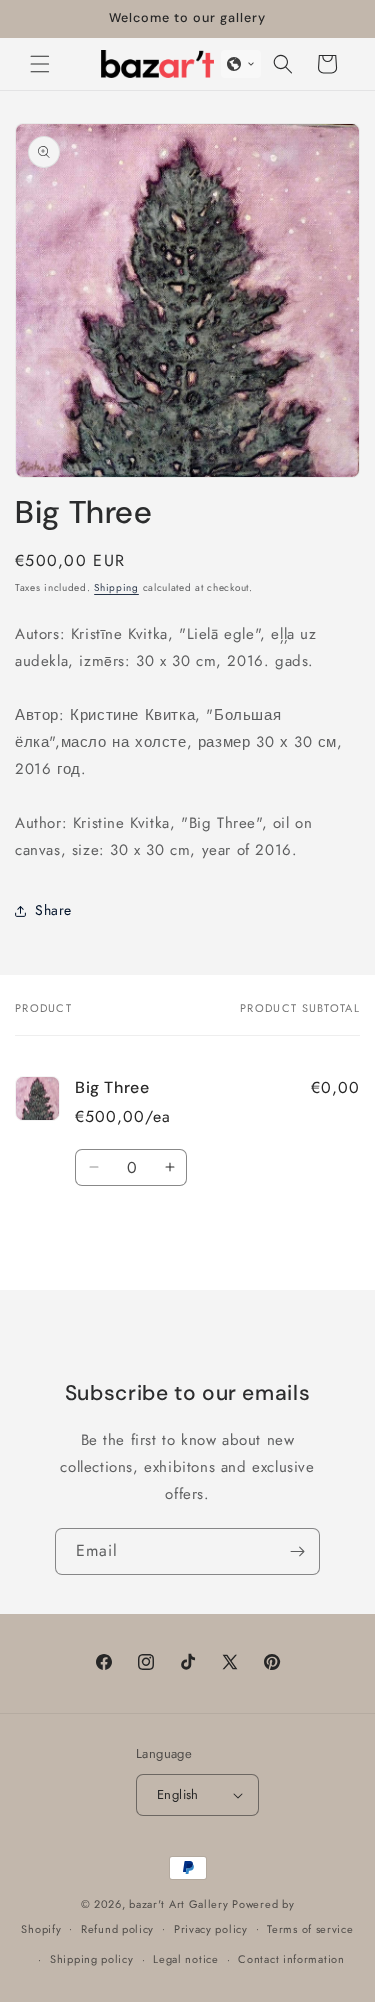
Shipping (116, 587)
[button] (40, 64)
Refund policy (117, 1929)
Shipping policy (92, 1959)
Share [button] (53, 910)
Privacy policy (211, 1929)
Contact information (291, 1959)
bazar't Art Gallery (178, 1904)
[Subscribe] (297, 1551)
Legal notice (185, 1959)
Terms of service (310, 1929)
